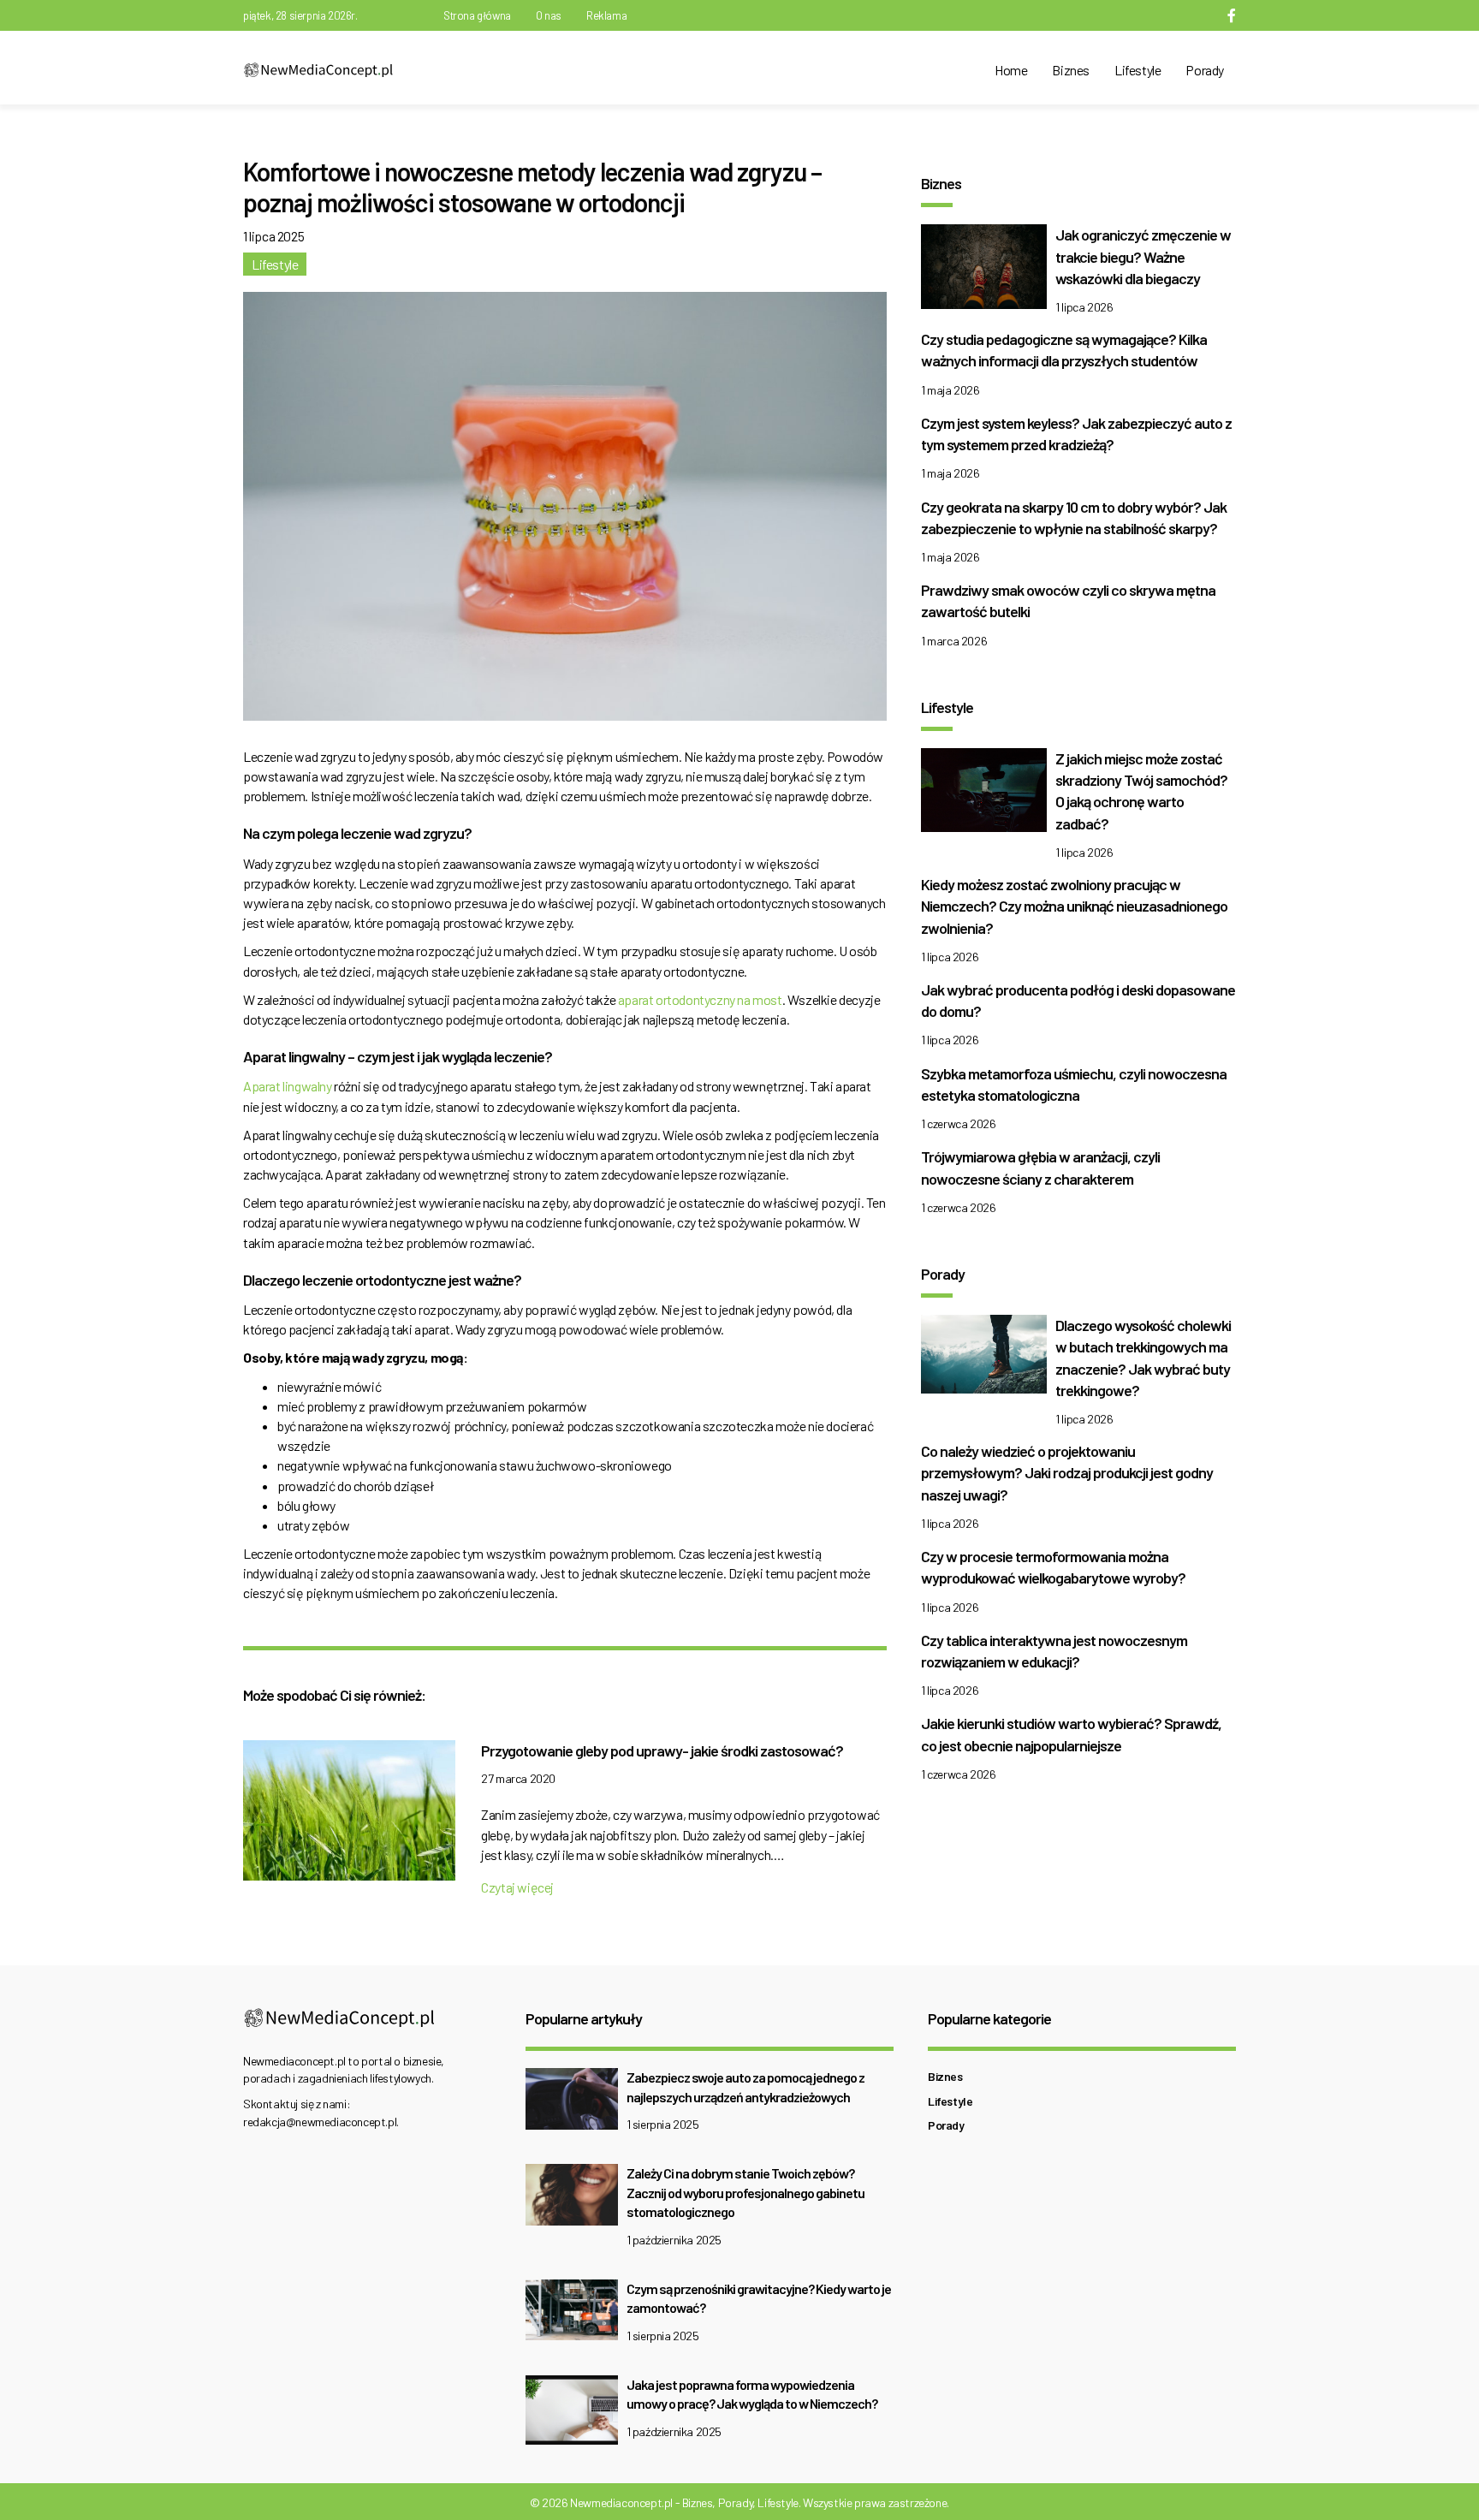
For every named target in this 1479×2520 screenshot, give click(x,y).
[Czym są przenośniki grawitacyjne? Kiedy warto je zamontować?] (572, 2315)
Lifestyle (1137, 70)
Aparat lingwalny (288, 1086)
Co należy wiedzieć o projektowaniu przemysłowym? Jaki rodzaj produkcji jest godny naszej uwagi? (1067, 1472)
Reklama (606, 15)
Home (1011, 70)
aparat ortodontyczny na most (700, 999)
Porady (1205, 70)
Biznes (1071, 70)
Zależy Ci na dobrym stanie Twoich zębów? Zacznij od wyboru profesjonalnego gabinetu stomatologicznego (745, 2192)
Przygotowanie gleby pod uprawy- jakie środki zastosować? (662, 1750)
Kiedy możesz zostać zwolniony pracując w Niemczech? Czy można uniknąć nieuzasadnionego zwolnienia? (1074, 906)
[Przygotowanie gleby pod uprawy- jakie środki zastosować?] (349, 1815)
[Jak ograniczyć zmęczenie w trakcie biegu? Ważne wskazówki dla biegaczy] (984, 271)
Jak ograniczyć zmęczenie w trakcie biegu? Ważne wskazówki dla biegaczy (1143, 256)
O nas (549, 15)
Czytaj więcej (517, 1887)
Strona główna (477, 15)
